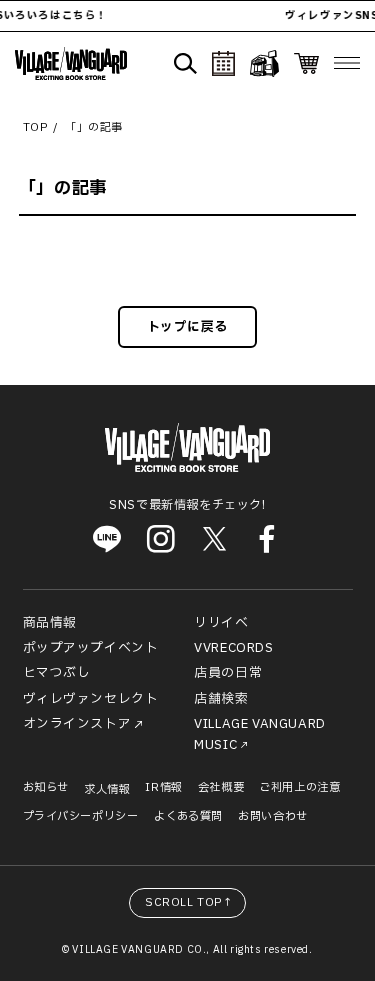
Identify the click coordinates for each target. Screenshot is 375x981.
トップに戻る (188, 327)
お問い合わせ (273, 816)
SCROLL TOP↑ (189, 902)
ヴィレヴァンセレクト (91, 699)
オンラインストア (77, 724)
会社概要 (221, 787)
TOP (35, 127)
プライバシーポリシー (81, 816)
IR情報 (163, 787)
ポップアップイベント (91, 648)
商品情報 (50, 623)
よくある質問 (189, 816)
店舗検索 (221, 699)
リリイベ (221, 623)
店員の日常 (228, 673)
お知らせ (46, 787)
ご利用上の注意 (299, 787)
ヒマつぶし (57, 673)
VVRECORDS (233, 648)
